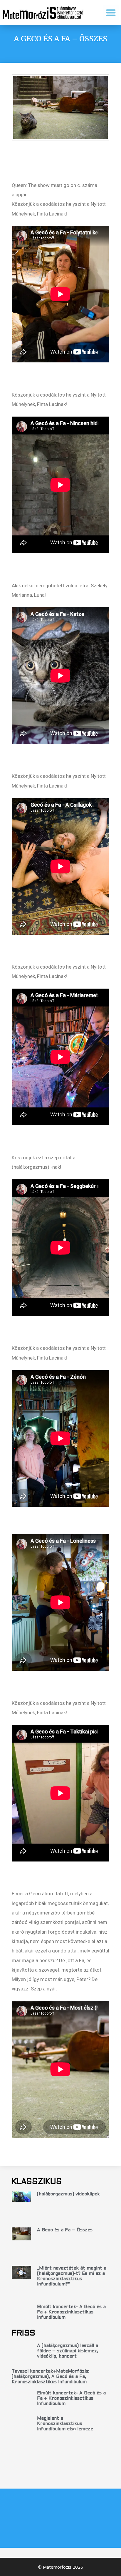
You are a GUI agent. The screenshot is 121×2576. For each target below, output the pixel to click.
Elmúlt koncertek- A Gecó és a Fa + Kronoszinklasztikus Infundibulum (71, 2312)
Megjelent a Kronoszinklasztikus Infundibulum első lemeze (65, 2424)
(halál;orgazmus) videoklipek (68, 2194)
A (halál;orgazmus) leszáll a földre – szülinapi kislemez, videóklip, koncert (68, 2351)
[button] (111, 13)
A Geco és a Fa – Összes (65, 2230)
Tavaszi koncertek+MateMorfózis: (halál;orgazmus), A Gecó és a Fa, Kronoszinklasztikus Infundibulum (51, 2377)
